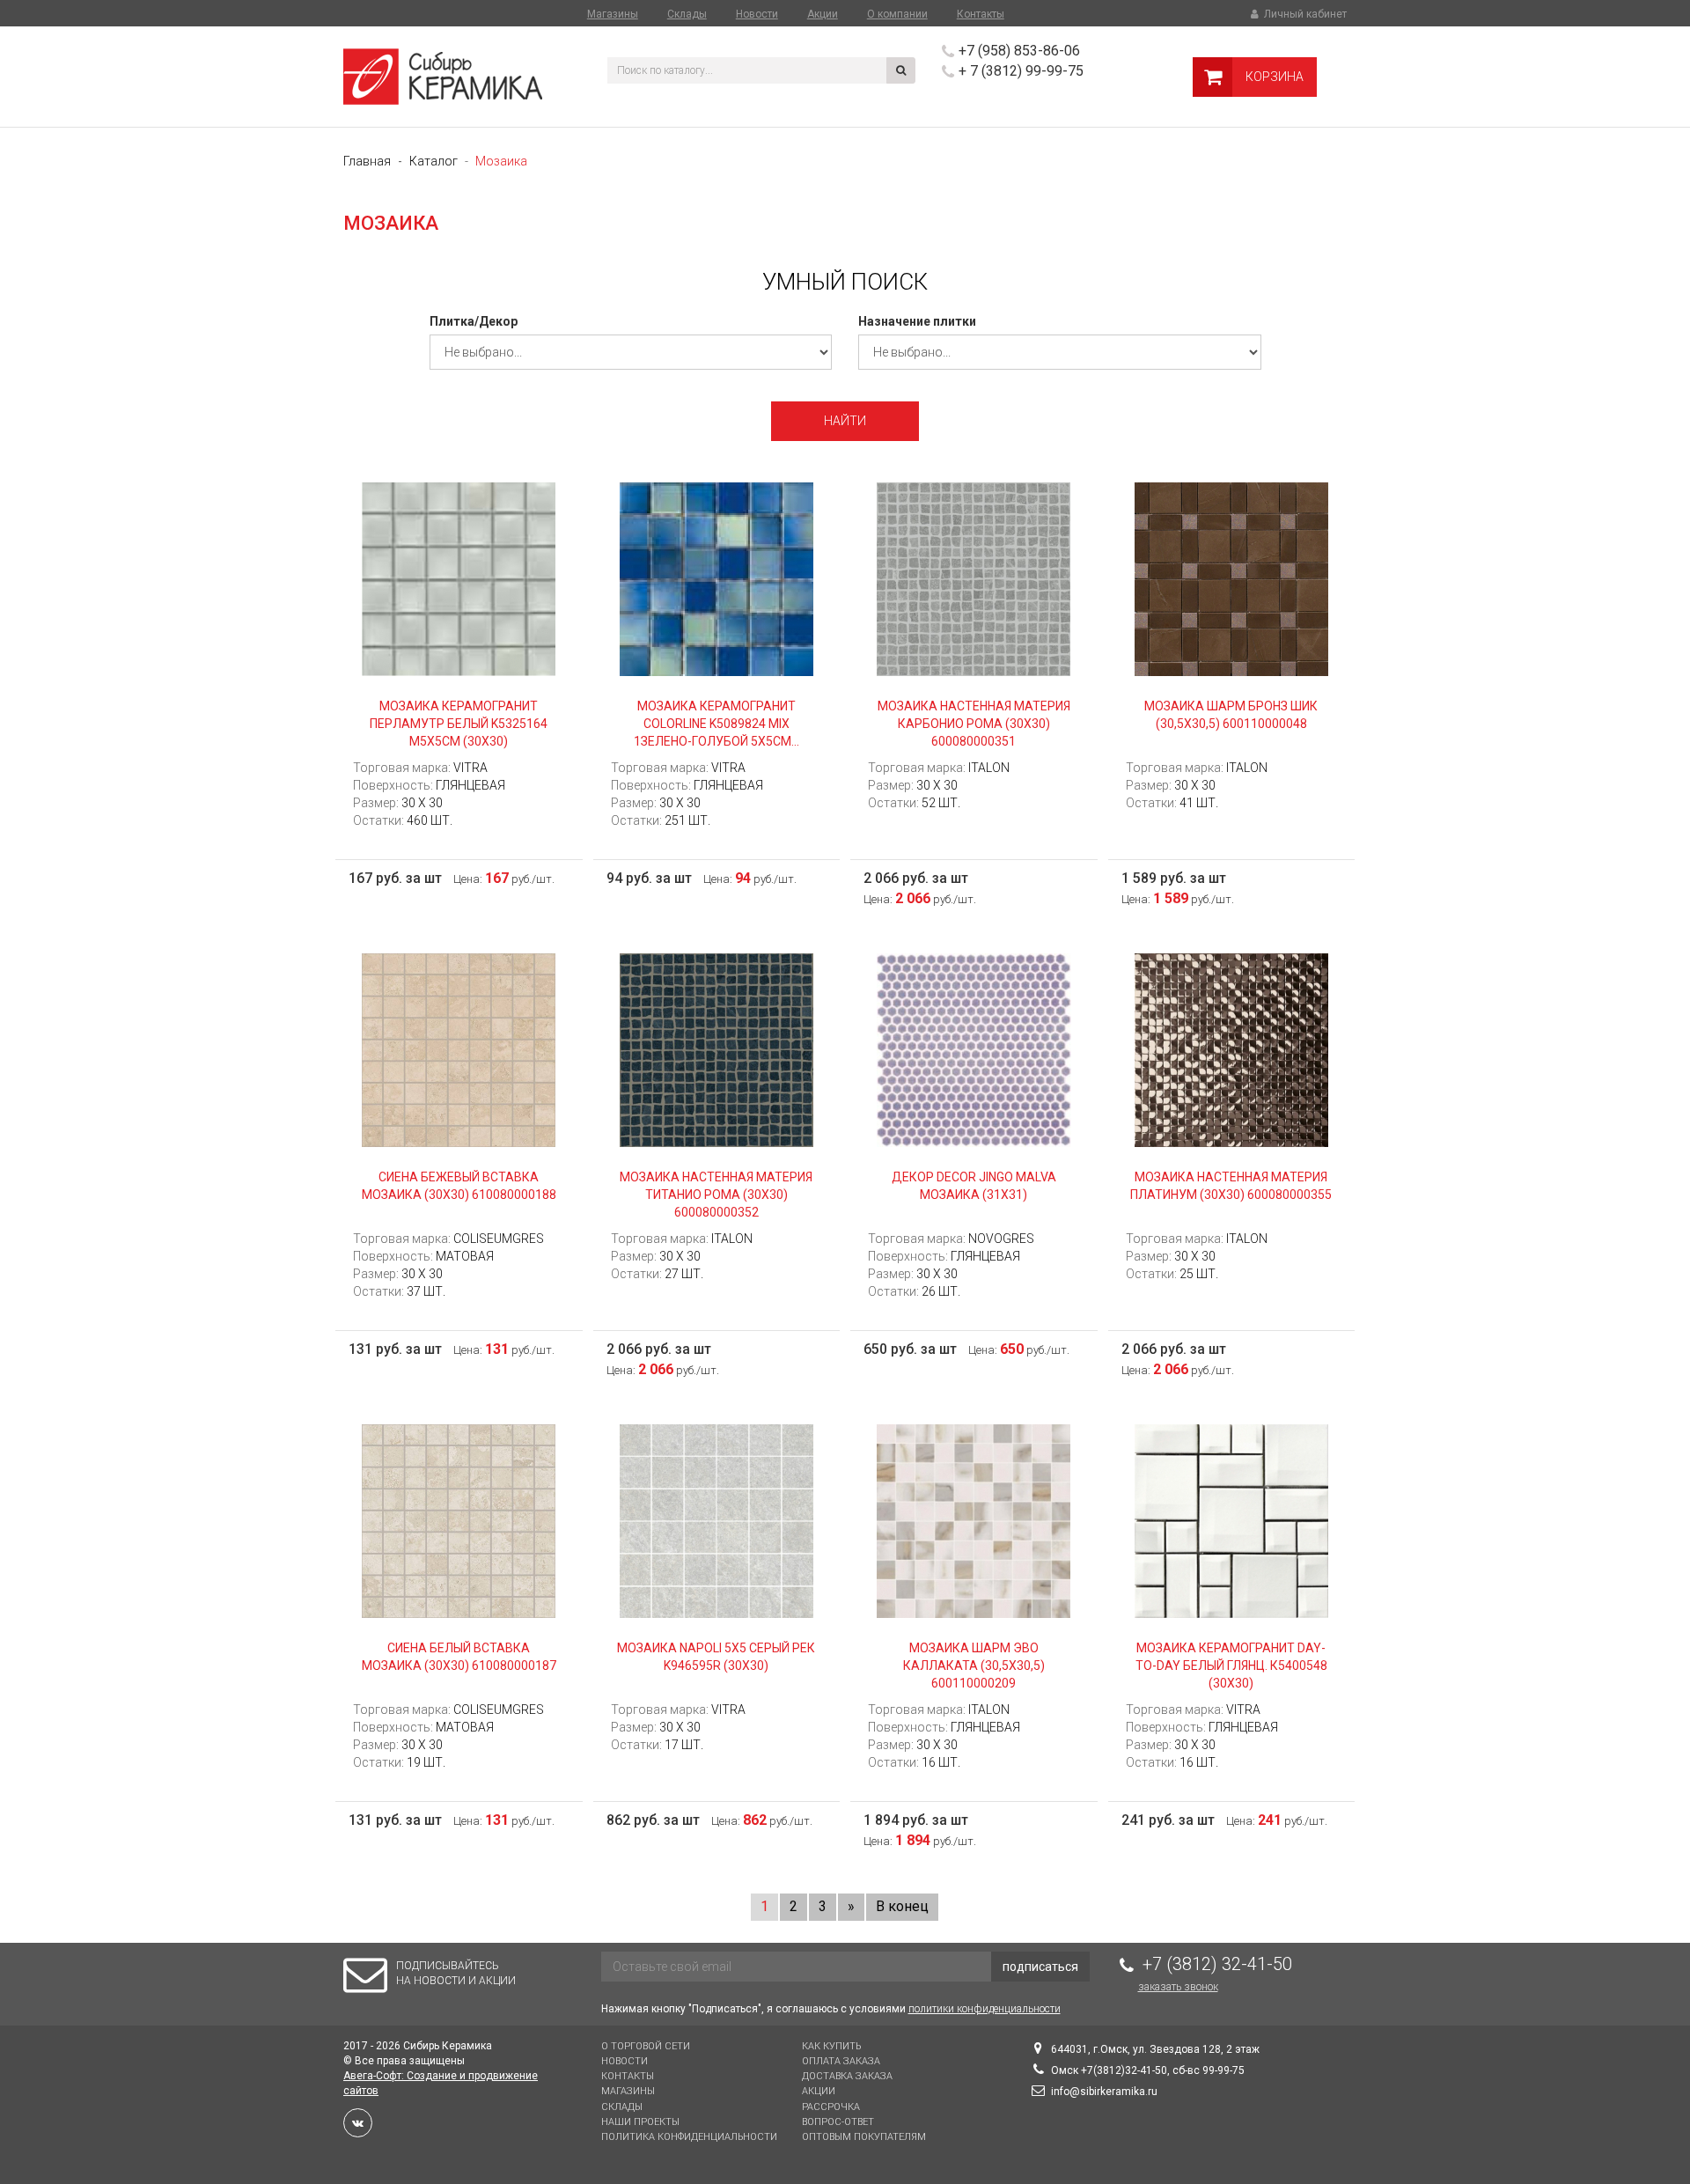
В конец (902, 1906)
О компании (897, 14)
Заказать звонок (1178, 1987)
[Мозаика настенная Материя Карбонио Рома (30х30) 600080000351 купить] (974, 578)
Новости (757, 14)
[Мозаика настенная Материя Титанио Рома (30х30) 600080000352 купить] (717, 1049)
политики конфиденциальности (985, 2009)
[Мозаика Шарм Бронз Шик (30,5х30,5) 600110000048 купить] (1232, 578)
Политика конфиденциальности (689, 2137)
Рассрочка (831, 2107)
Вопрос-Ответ (838, 2122)
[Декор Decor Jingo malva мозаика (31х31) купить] (974, 1049)
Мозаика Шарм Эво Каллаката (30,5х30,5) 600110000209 (974, 1666)
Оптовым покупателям (864, 2137)
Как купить (831, 2046)
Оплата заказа (841, 2061)
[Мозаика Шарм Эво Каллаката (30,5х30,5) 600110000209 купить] (974, 1520)
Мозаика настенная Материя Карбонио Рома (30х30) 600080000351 (974, 724)
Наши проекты (640, 2122)
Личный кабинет (1304, 14)
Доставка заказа (847, 2076)
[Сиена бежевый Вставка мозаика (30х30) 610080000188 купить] (459, 1049)
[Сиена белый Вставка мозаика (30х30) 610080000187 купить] (459, 1520)
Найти (845, 421)
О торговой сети (646, 2046)
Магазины (613, 14)
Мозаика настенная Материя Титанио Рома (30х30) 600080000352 (716, 1195)
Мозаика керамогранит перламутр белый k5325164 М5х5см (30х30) (459, 724)
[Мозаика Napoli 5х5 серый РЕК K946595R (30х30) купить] (717, 1520)
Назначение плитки (917, 321)
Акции (823, 14)
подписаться (1040, 1967)
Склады (687, 14)
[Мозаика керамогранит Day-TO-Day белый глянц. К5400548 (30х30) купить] (1232, 1520)
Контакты (981, 14)
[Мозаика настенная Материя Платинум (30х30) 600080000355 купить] (1232, 1049)
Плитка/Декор (474, 321)
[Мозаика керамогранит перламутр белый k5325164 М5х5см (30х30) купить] (459, 578)
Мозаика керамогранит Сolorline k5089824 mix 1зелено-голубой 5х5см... (716, 724)
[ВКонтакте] (358, 2123)
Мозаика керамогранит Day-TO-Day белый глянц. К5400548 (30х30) (1231, 1666)
